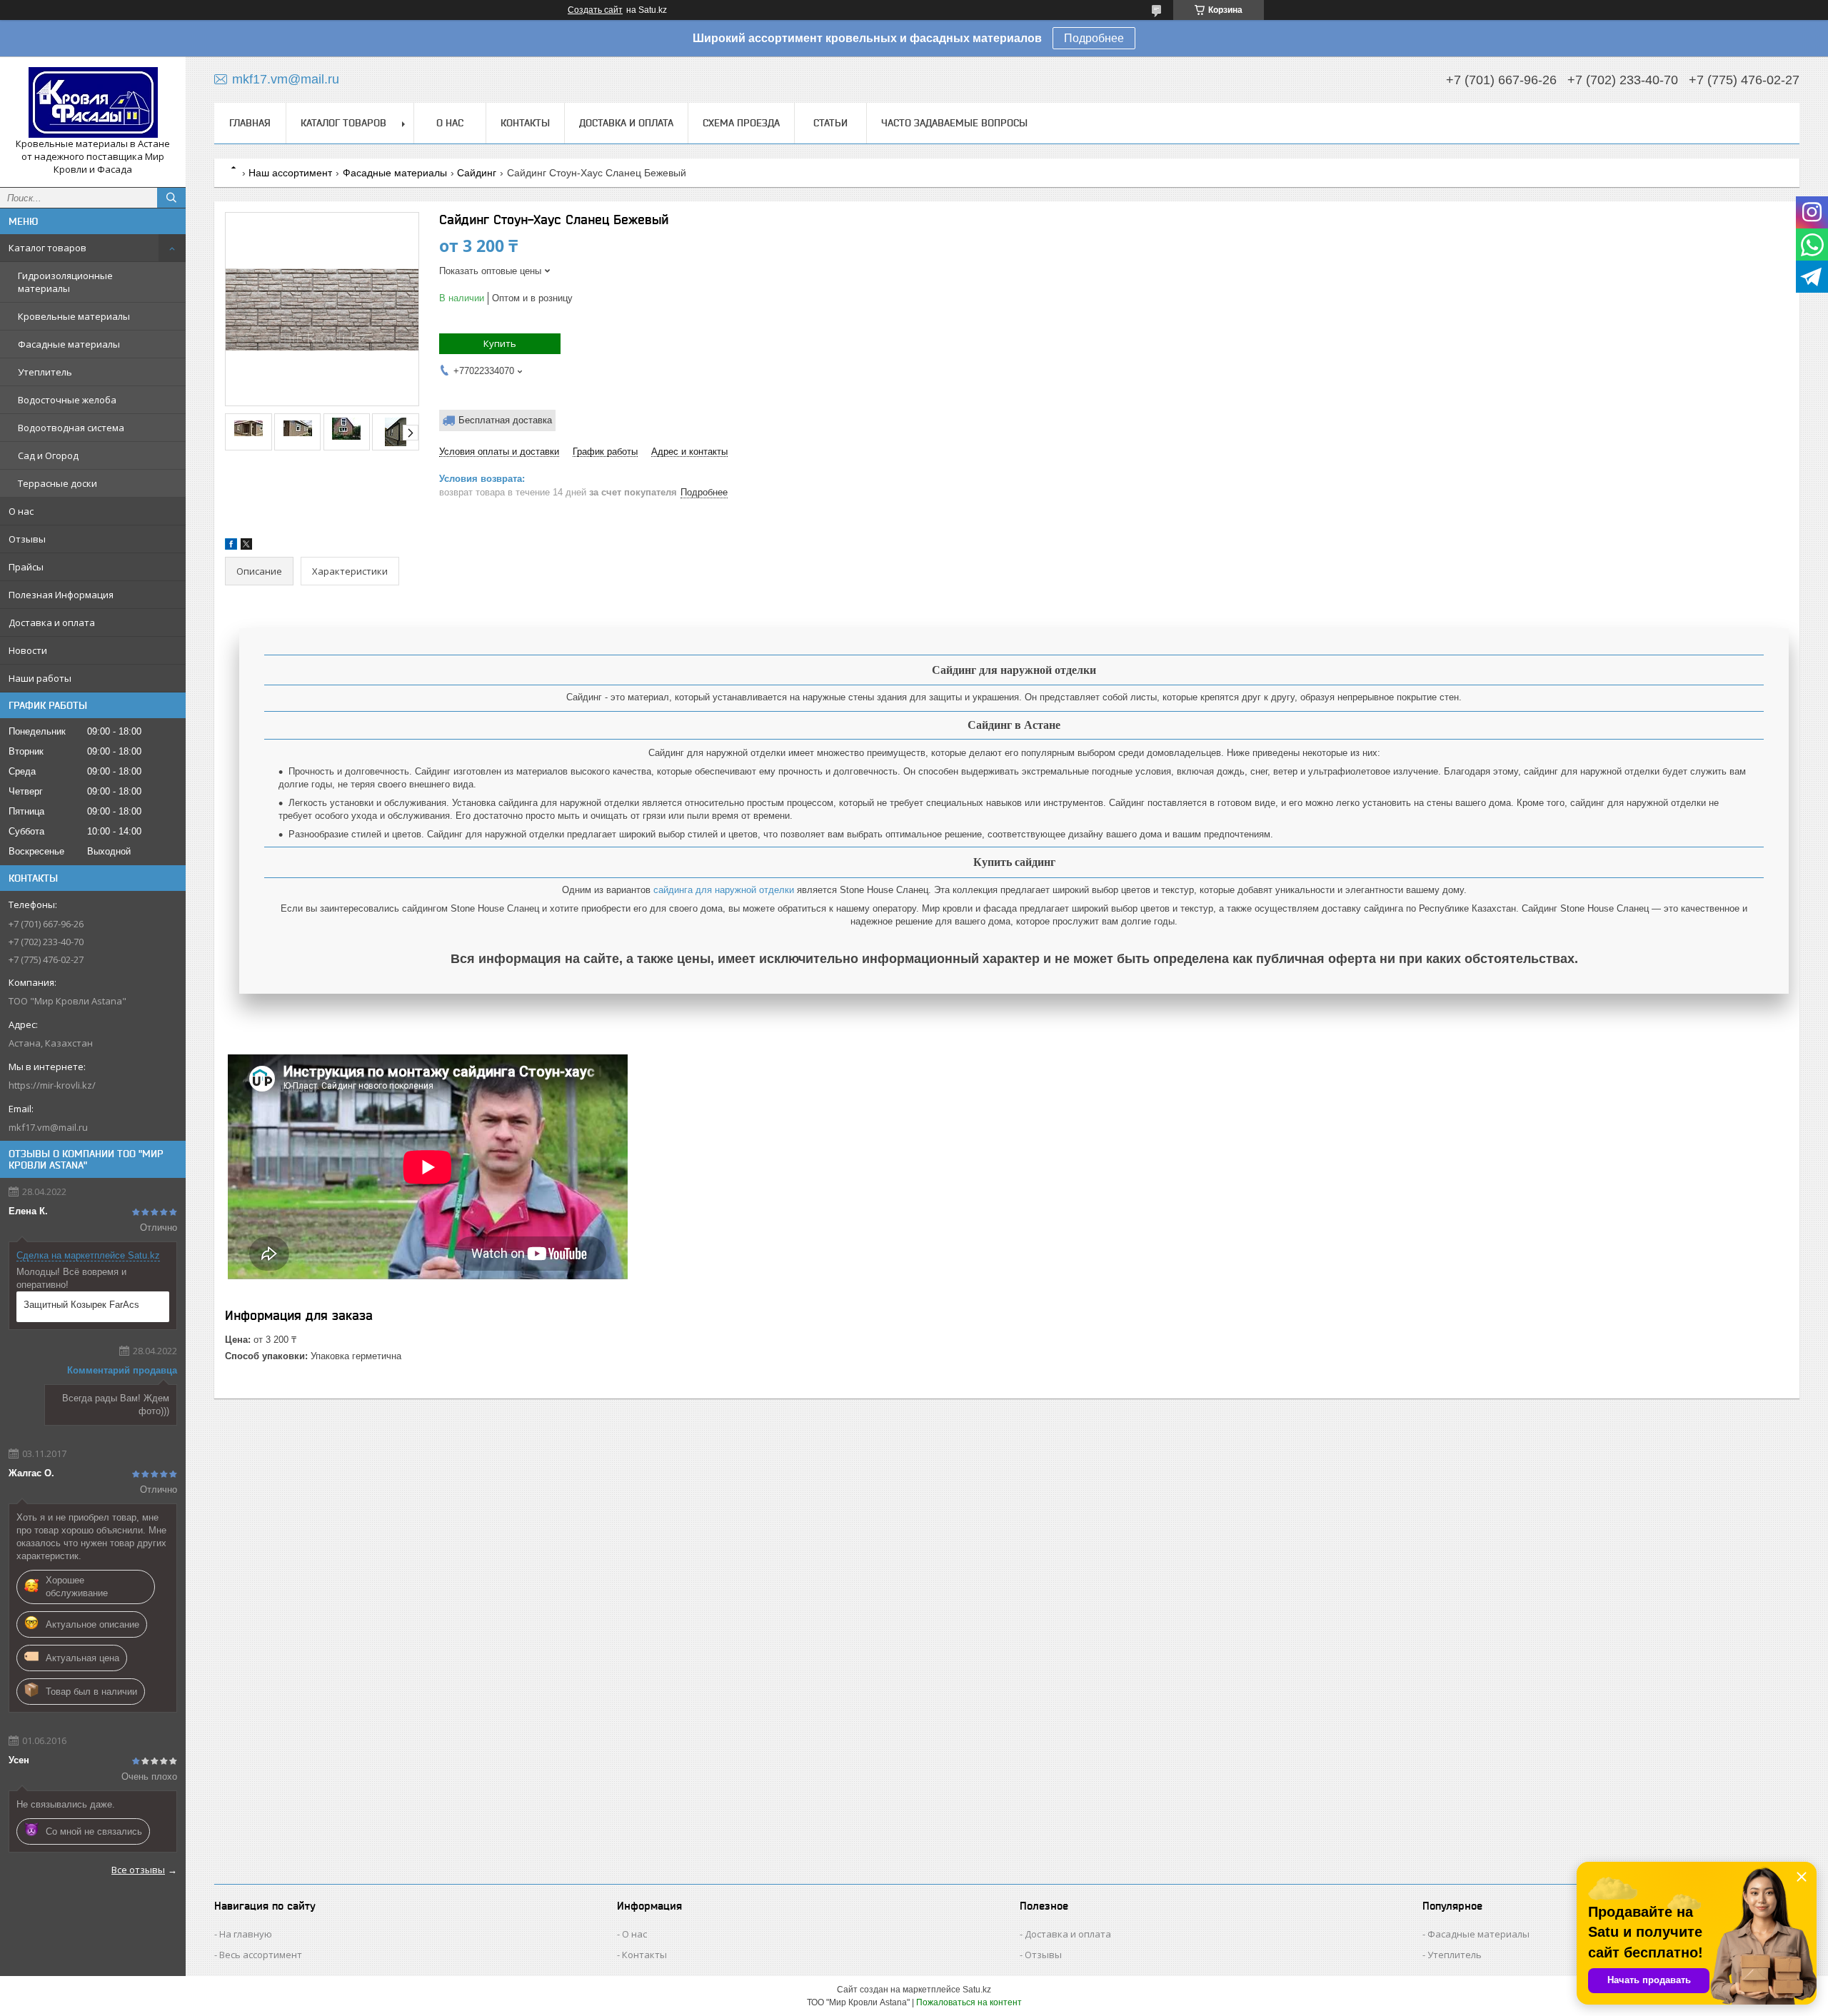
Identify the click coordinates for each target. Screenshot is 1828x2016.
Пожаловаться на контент (969, 2002)
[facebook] (231, 546)
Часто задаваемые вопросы (954, 123)
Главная (250, 123)
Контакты (525, 123)
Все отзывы (138, 1870)
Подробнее (1094, 38)
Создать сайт (595, 10)
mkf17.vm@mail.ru (48, 1127)
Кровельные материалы (74, 316)
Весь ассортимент (261, 1955)
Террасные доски (57, 483)
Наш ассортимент (290, 173)
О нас (21, 511)
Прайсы (26, 567)
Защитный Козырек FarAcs (81, 1305)
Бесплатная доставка (505, 420)
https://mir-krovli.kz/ (52, 1085)
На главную (246, 1934)
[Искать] (171, 198)
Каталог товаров (47, 248)
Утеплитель (45, 372)
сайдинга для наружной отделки (724, 890)
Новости (28, 650)
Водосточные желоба (67, 400)
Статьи (830, 123)
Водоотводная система (71, 428)
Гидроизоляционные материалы (65, 282)
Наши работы (40, 678)
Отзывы (27, 539)
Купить (500, 343)
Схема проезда (741, 123)
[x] (246, 546)
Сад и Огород (48, 455)
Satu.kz (977, 1990)
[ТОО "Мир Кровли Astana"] (93, 102)
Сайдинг (477, 173)
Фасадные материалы (69, 344)
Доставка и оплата (52, 623)
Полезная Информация (61, 595)
